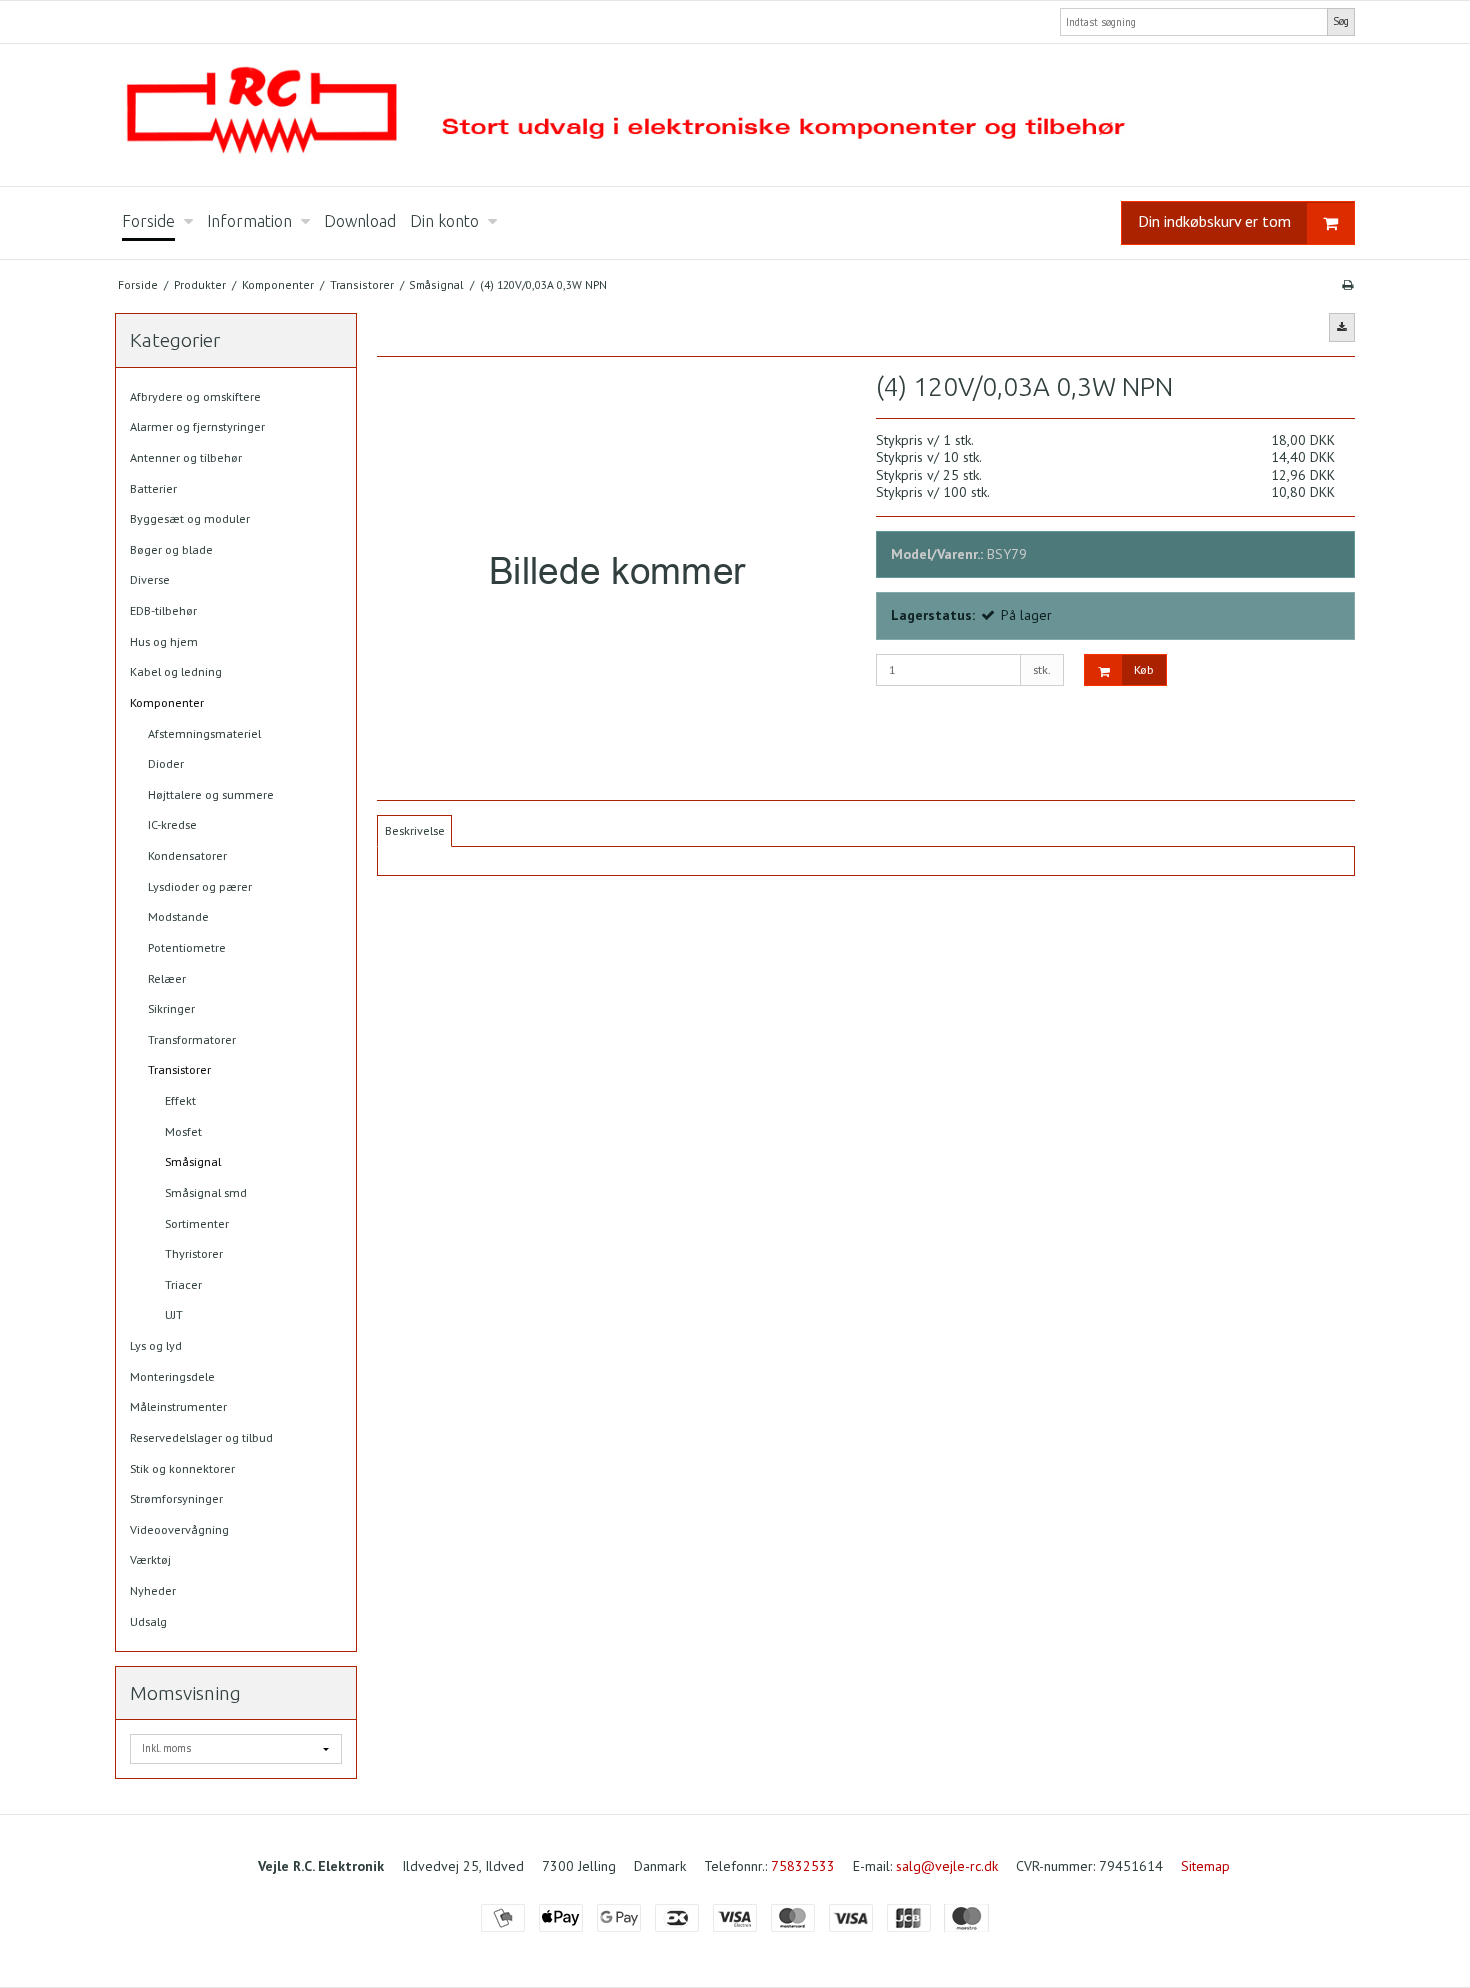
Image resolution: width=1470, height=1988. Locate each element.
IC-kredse (172, 824)
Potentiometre (187, 947)
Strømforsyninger (176, 1498)
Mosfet (183, 1131)
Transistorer (179, 1069)
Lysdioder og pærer (200, 886)
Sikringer (171, 1008)
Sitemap (1205, 1866)
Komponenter (167, 702)
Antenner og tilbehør (186, 457)
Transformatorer (192, 1039)
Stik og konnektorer (182, 1468)
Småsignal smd (206, 1192)
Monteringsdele (172, 1376)
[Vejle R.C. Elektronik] (735, 115)
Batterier (153, 488)
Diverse (150, 579)
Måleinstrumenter (178, 1406)
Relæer (167, 978)
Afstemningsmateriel (204, 733)
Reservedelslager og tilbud (201, 1437)
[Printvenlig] (1347, 284)
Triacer (183, 1284)
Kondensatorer (187, 855)
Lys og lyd (156, 1345)
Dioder (166, 763)
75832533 (803, 1866)
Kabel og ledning (176, 671)
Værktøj (150, 1559)
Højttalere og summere (211, 794)
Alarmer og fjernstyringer (197, 426)
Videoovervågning (179, 1529)
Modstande (178, 916)
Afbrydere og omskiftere (195, 396)
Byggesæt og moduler (190, 518)
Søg (1341, 21)
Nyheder (153, 1590)
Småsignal (193, 1161)
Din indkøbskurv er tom (1214, 221)
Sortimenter (197, 1223)
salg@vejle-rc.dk (947, 1866)
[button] (1342, 327)
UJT (174, 1314)
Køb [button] (1144, 669)
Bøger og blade (171, 549)
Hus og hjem (164, 641)
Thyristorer (194, 1253)
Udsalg (148, 1621)
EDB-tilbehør (163, 610)
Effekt (180, 1100)
